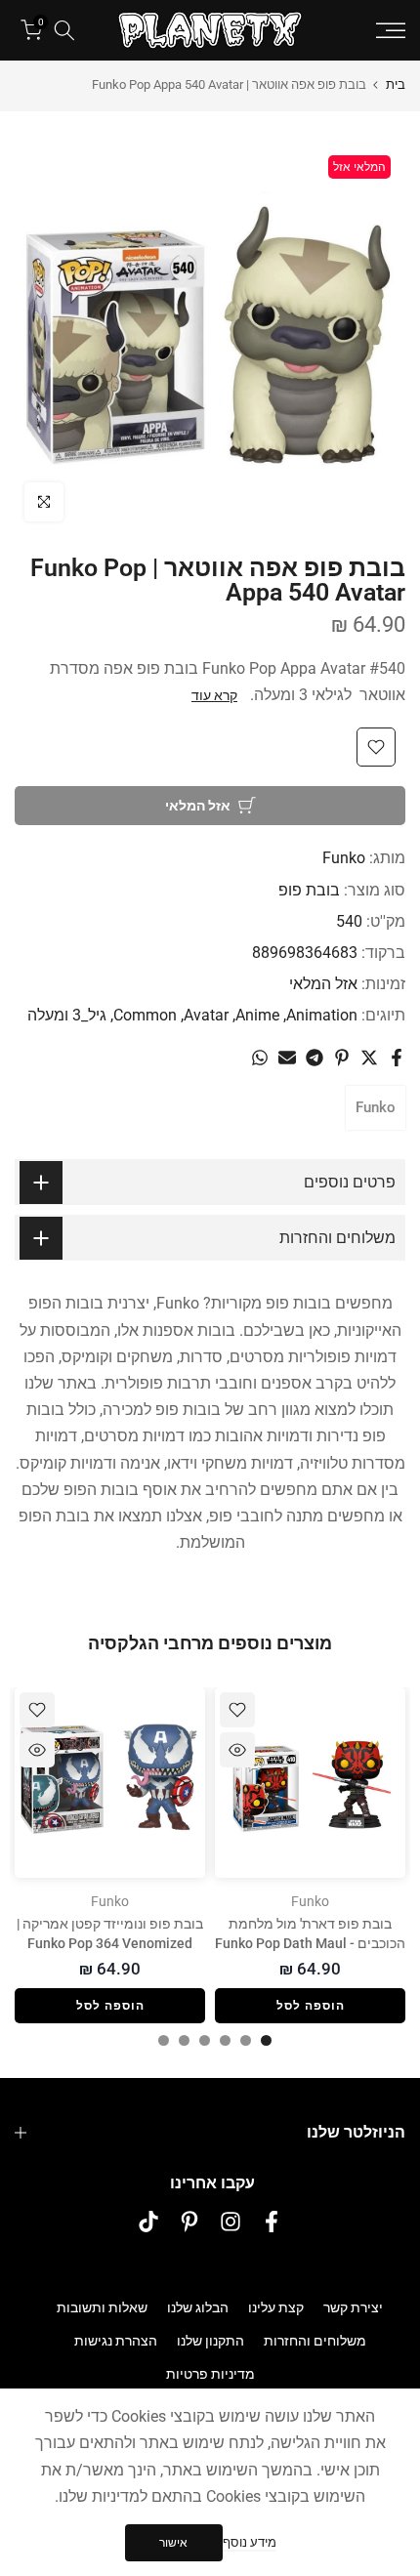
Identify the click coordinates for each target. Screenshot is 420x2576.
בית (396, 84)
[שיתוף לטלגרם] (315, 1058)
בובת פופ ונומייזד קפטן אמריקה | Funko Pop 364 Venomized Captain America (110, 1943)
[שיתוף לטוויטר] (369, 1058)
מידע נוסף (250, 2542)
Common (145, 1015)
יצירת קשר (353, 2307)
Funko (344, 858)
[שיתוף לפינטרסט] (342, 1058)
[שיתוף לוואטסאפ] (260, 1058)
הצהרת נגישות (116, 2341)
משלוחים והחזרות (315, 2341)
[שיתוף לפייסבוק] (397, 1058)
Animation (322, 1015)
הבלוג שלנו (198, 2307)
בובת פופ (309, 890)
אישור (173, 2543)
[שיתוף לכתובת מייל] (287, 1058)
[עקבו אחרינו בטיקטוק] (148, 2221)
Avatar (206, 1015)
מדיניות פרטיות (210, 2374)
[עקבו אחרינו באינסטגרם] (231, 2221)
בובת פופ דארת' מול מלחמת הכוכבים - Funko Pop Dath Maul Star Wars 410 (310, 1943)
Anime (257, 1015)
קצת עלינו (276, 2307)
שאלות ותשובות (102, 2307)
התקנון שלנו (210, 2341)
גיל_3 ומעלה (67, 1015)
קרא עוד (214, 695)
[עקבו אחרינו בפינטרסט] (189, 2221)
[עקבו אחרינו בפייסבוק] (272, 2221)
